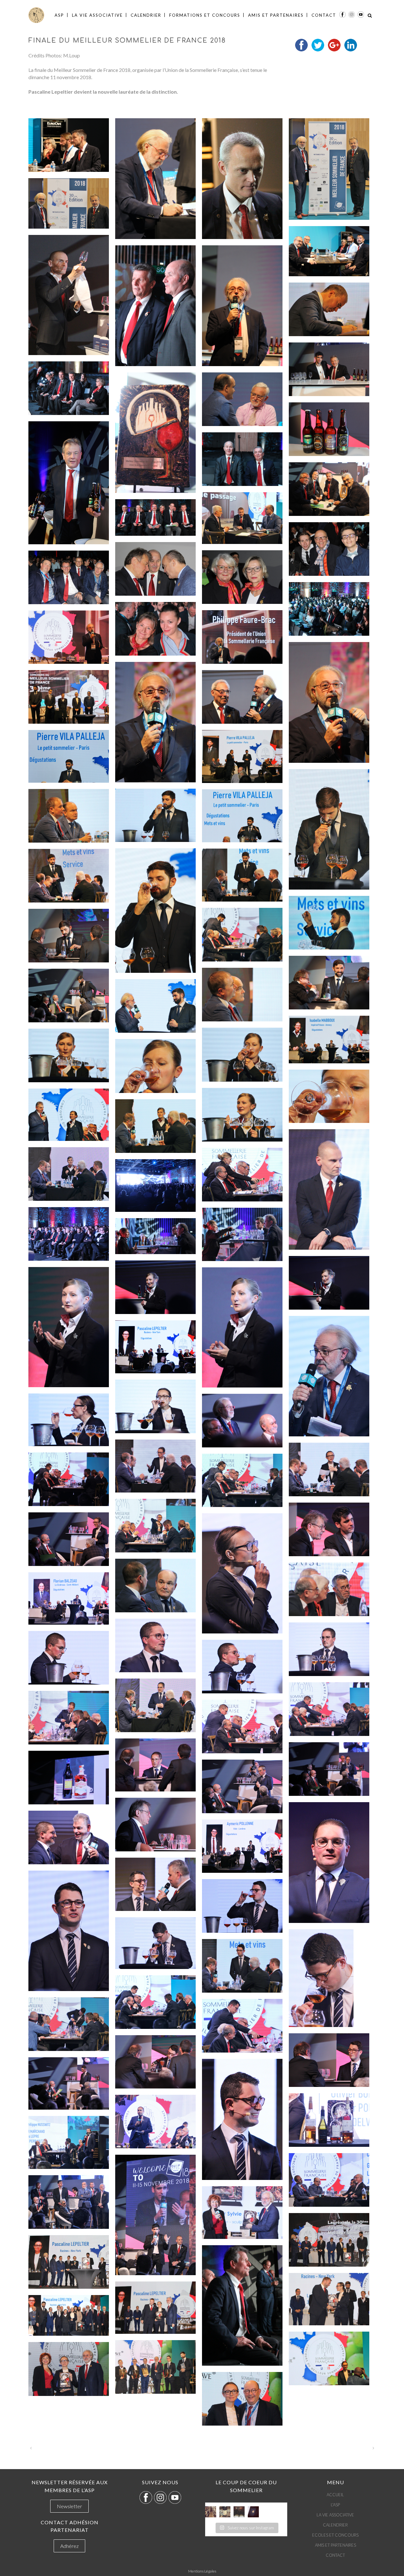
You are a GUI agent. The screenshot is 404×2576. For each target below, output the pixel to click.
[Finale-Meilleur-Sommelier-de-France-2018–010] (329, 309)
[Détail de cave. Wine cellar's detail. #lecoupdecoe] (239, 2512)
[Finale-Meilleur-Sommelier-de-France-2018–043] (329, 923)
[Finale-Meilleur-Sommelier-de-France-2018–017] (69, 483)
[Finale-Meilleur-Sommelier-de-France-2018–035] (69, 756)
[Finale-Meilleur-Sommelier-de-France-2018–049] (155, 1006)
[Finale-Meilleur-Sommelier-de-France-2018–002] (155, 179)
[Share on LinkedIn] (351, 49)
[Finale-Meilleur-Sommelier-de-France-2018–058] (329, 1190)
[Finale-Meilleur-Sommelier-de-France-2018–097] (155, 1825)
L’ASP (335, 2505)
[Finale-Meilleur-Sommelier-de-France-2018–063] (242, 1234)
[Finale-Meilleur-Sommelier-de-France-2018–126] (69, 2315)
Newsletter (69, 2506)
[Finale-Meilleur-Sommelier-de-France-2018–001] (69, 145)
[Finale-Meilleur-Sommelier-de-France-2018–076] (69, 1479)
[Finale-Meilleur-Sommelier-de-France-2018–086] (329, 1649)
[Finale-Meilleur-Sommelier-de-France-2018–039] (242, 816)
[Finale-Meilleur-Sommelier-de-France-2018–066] (155, 1287)
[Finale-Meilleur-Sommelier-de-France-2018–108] (69, 2024)
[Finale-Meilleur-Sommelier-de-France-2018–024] (242, 577)
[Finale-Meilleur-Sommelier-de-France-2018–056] (69, 1115)
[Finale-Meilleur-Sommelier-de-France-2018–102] (69, 1931)
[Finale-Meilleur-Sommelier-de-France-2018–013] (69, 388)
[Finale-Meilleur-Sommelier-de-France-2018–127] (329, 2358)
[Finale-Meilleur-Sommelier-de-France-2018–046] (329, 983)
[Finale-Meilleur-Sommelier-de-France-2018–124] (329, 2299)
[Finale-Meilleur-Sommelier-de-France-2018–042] (69, 876)
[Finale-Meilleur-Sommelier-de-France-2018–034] (242, 756)
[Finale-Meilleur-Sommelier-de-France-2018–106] (242, 1966)
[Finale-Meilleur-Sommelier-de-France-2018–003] (242, 179)
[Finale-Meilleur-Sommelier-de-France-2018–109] (242, 2026)
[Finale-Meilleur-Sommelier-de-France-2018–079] (329, 1529)
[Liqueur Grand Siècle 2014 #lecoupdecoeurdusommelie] (225, 2512)
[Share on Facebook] (301, 49)
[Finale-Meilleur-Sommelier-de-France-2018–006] (329, 251)
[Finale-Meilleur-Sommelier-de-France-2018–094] (329, 1769)
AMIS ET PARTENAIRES (336, 2545)
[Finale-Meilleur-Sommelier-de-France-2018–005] (69, 203)
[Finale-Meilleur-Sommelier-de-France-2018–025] (69, 577)
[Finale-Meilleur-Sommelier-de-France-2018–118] (155, 2215)
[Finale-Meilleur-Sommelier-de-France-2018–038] (69, 816)
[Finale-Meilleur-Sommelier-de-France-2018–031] (155, 722)
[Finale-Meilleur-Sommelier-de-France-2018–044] (242, 935)
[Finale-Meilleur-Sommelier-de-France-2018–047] (242, 995)
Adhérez (69, 2546)
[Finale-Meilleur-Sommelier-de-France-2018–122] (69, 2262)
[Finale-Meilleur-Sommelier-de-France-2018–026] (329, 609)
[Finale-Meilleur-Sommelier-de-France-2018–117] (329, 2180)
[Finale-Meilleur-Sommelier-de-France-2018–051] (242, 1054)
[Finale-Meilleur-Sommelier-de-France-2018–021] (155, 517)
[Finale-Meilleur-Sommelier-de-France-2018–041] (242, 875)
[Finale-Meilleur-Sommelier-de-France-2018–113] (242, 2119)
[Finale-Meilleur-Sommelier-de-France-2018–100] (242, 1846)
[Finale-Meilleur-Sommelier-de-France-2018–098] (329, 1863)
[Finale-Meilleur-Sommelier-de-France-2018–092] (242, 1726)
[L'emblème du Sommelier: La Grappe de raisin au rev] (253, 2512)
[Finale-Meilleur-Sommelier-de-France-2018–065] (329, 1283)
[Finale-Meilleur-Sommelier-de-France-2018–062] (69, 1234)
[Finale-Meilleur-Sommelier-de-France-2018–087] (69, 1658)
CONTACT (335, 2555)
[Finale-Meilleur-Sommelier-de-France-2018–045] (69, 936)
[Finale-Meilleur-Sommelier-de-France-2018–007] (69, 295)
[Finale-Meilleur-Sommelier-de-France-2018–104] (155, 1943)
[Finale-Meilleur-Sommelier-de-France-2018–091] (69, 1718)
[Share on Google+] (334, 49)
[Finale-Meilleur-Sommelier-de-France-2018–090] (329, 1709)
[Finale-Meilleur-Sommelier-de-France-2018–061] (155, 1186)
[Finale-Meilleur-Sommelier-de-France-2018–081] (242, 1574)
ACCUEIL (335, 2495)
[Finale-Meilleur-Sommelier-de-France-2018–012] (329, 369)
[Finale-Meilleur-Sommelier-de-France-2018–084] (69, 1598)
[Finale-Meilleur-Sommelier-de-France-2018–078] (155, 1526)
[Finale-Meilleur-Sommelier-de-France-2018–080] (69, 1539)
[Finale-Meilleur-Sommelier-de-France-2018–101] (155, 1884)
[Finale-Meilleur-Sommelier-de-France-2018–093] (155, 1765)
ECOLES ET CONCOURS (335, 2535)
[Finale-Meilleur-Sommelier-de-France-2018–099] (69, 1837)
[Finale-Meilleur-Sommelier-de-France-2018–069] (329, 1376)
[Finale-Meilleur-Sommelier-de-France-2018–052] (69, 1055)
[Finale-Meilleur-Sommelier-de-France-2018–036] (329, 829)
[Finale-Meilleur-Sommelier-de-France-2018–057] (155, 1126)
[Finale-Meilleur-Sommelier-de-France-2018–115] (155, 2122)
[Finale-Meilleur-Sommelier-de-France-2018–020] (242, 518)
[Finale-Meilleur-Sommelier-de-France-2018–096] (242, 1786)
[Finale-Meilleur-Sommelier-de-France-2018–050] (329, 1040)
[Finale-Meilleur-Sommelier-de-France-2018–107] (155, 2002)
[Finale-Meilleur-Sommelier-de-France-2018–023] (155, 569)
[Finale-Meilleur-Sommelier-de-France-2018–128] (155, 2367)
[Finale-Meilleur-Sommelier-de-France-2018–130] (242, 2399)
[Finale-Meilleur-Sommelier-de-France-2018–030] (329, 702)
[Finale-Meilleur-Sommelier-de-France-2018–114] (329, 2120)
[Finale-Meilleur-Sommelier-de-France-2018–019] (329, 489)
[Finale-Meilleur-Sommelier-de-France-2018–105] (329, 1978)
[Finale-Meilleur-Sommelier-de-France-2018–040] (155, 911)
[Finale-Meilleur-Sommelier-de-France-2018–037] (155, 815)
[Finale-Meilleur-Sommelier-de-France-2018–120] (242, 2213)
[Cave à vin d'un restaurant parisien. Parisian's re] (211, 2512)
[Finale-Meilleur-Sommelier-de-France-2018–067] (69, 1327)
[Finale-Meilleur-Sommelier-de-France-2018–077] (242, 1480)
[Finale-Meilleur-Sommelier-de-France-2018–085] (155, 1645)
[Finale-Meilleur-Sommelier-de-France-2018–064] (155, 1236)
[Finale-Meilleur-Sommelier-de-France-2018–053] (155, 1066)
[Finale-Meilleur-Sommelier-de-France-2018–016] (329, 429)
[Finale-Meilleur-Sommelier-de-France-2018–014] (155, 433)
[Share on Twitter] (318, 49)
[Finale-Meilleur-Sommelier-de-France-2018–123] (242, 2305)
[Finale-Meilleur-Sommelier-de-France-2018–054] (329, 1096)
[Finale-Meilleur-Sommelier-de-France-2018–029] (69, 637)
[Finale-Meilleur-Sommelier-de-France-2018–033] (69, 697)
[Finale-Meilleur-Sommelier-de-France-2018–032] (242, 697)
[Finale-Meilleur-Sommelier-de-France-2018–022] (329, 549)
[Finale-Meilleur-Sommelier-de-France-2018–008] (155, 306)
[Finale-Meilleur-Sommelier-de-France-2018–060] (242, 1175)
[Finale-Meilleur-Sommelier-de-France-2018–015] (242, 399)
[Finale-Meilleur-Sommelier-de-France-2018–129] (69, 2369)
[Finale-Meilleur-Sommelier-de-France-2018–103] (242, 1906)
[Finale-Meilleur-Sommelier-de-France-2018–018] (242, 459)
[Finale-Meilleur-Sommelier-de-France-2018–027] (155, 629)
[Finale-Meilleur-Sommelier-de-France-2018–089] (155, 1705)
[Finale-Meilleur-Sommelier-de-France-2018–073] (242, 1421)
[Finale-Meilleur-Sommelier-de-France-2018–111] (155, 2062)
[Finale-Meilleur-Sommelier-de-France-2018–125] (155, 2308)
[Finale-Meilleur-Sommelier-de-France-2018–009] (242, 306)
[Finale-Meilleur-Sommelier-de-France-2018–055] (242, 1115)
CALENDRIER (335, 2525)
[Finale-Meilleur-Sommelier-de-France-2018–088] (242, 1667)
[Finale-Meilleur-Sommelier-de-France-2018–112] (69, 2083)
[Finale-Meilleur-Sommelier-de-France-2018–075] (329, 1469)
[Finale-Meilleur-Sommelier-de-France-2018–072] (69, 1420)
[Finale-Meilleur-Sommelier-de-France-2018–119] (69, 2202)
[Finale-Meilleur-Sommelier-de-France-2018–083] (329, 1589)
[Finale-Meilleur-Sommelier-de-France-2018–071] (155, 1406)
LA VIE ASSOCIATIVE (335, 2515)
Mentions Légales (202, 2571)
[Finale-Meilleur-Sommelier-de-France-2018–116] (69, 2142)
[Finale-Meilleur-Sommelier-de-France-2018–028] (242, 637)
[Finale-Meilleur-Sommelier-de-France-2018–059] (69, 1174)
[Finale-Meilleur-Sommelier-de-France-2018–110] (329, 2060)
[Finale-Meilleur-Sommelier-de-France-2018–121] (329, 2240)
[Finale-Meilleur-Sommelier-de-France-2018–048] (69, 996)
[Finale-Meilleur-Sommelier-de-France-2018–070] (155, 1347)
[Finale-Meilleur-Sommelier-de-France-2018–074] (155, 1466)
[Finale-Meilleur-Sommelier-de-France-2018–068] (242, 1328)
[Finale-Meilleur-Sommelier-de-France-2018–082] (155, 1586)
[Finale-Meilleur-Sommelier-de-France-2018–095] (69, 1778)
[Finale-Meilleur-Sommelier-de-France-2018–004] (329, 169)
